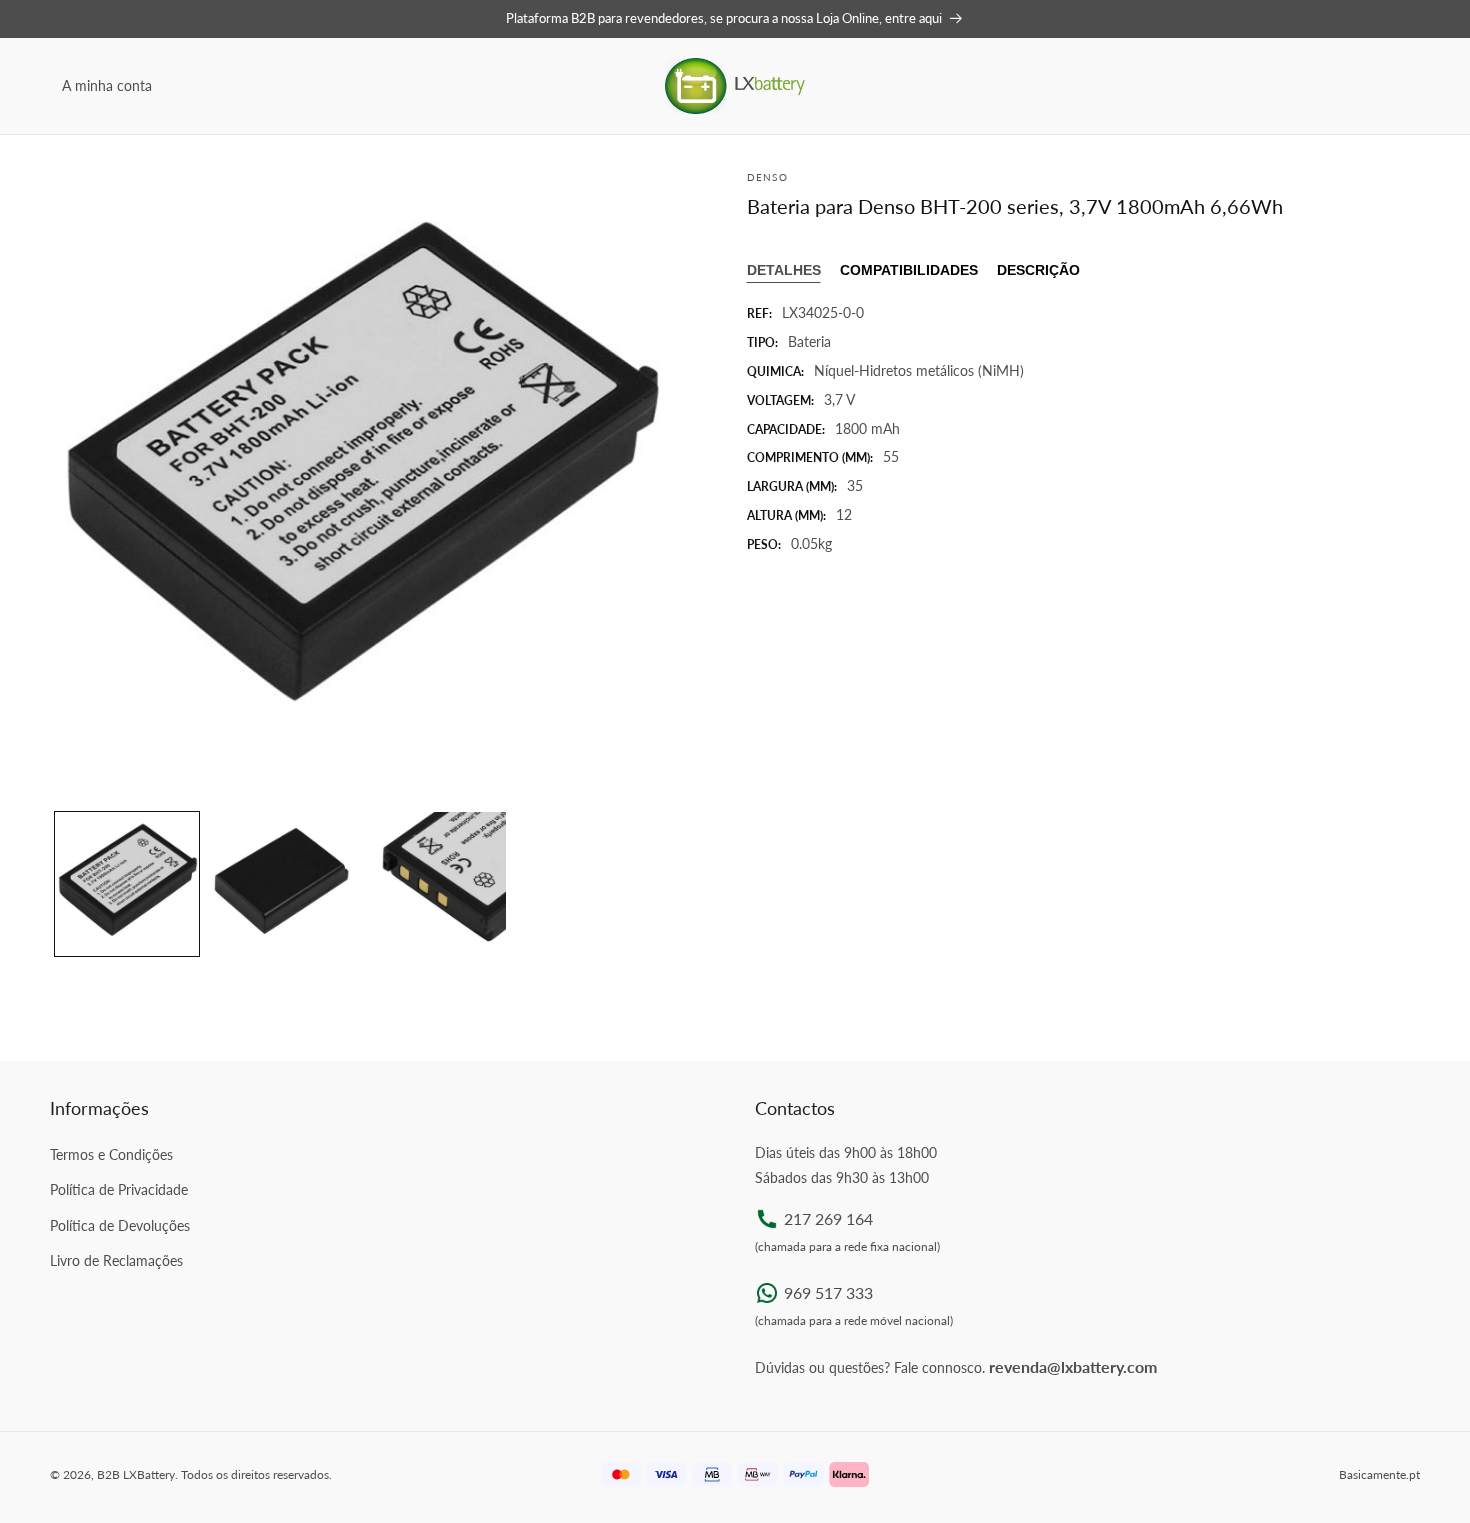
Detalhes (784, 270)
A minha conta (107, 85)
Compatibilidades (909, 270)
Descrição (1038, 270)
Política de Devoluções (120, 1225)
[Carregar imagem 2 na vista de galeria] (281, 884)
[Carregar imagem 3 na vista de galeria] (434, 884)
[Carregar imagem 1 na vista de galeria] (127, 884)
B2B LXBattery (136, 1474)
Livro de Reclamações (116, 1260)
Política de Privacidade (119, 1189)
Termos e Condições (111, 1154)
